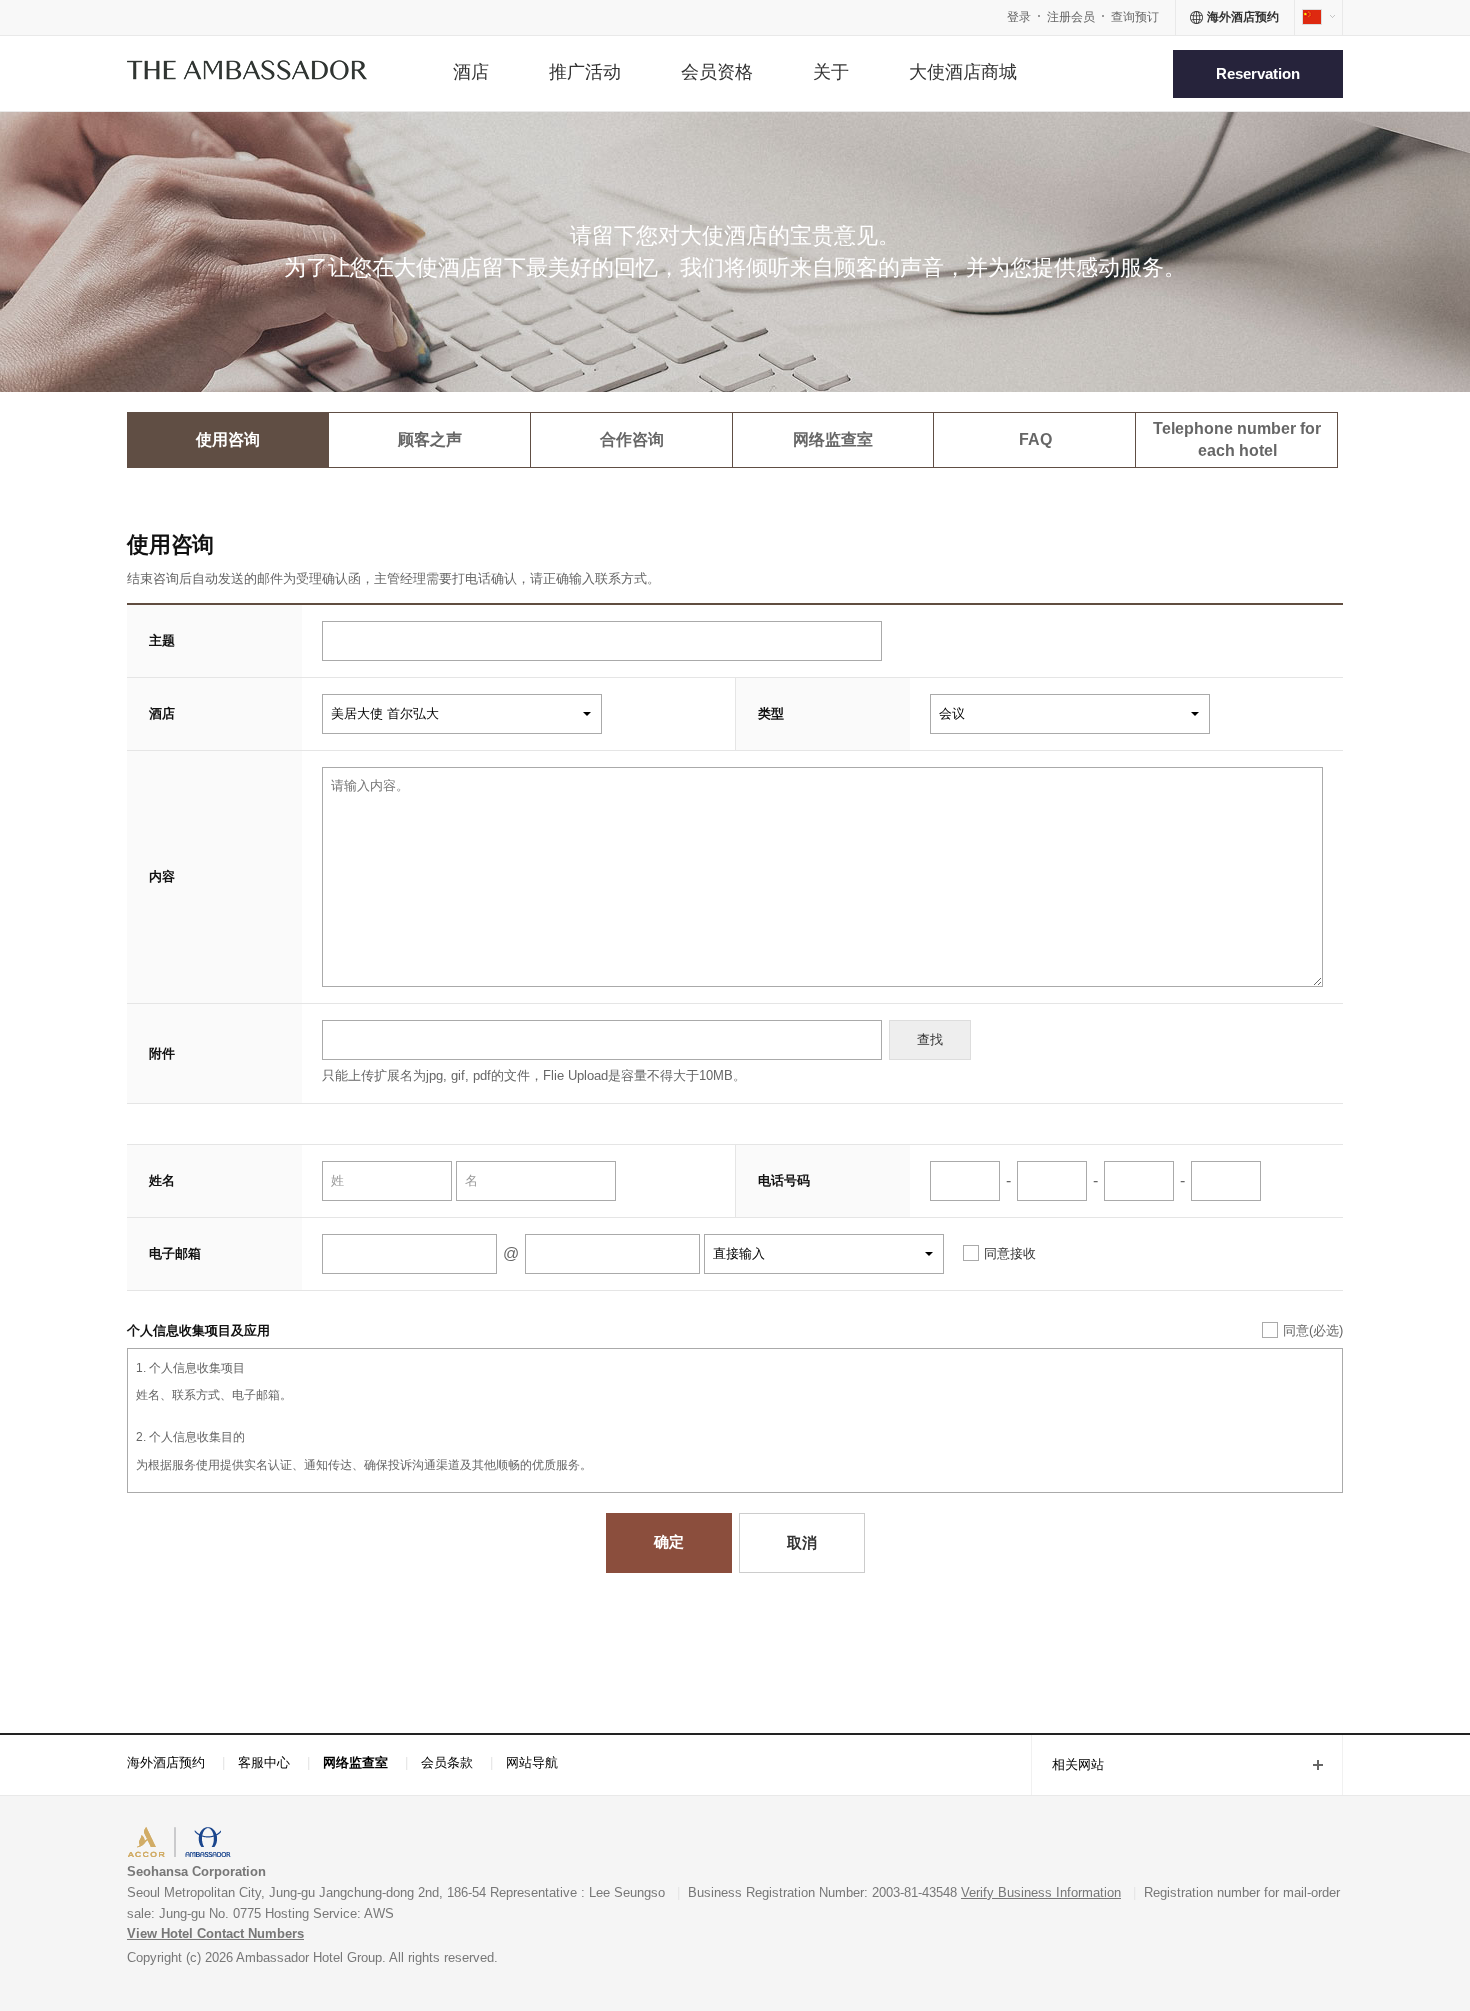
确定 (669, 1541)
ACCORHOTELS (188, 1844)
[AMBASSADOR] (247, 73)
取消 (802, 1542)
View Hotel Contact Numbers (215, 1933)
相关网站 (1067, 1766)
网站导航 (532, 1762)
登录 (1019, 17)
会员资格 (717, 72)
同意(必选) (1313, 1330)
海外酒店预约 (166, 1762)
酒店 (471, 72)
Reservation (1258, 73)
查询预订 (1135, 17)
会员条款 (447, 1762)
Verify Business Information (1041, 1892)
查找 (930, 1039)
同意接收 (1010, 1253)
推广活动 (585, 72)
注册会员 (1071, 17)
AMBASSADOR (297, 1844)
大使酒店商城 (963, 72)
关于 (831, 72)
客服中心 (264, 1762)
